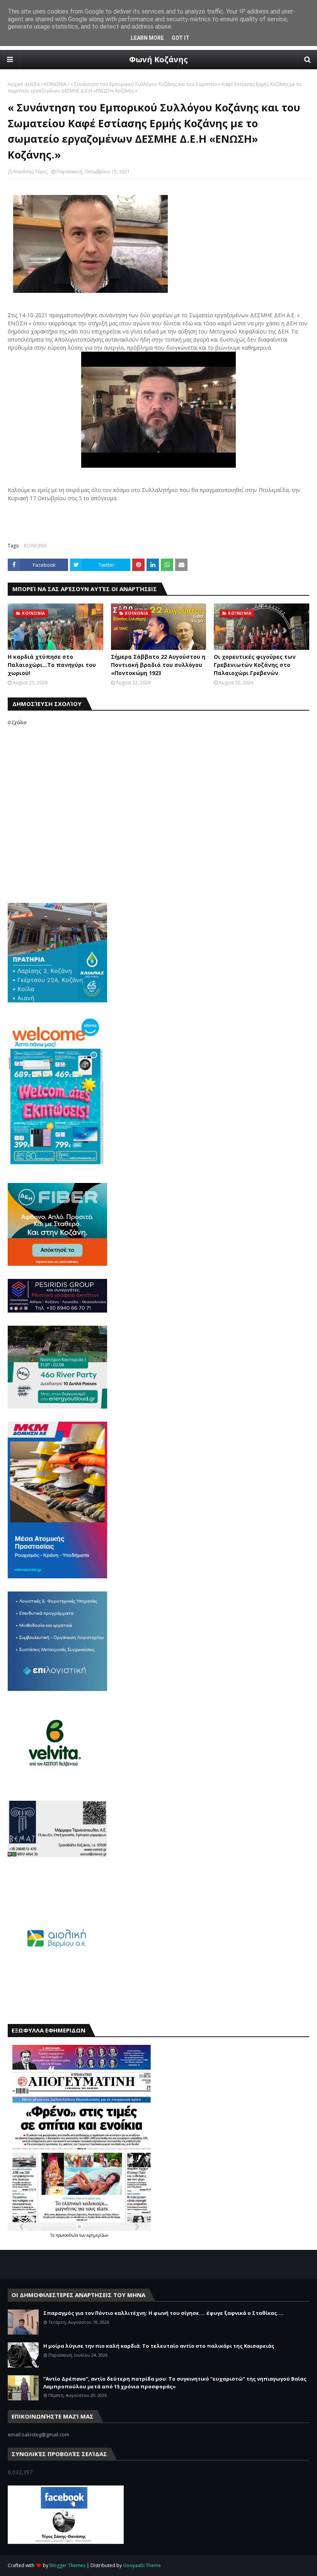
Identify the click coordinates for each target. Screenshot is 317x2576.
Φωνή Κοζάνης (158, 59)
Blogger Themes (67, 2565)
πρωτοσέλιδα (67, 2235)
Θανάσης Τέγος (30, 172)
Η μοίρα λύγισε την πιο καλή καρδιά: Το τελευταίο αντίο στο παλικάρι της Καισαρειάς (159, 2346)
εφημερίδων (97, 2235)
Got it (181, 38)
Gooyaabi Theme (142, 2565)
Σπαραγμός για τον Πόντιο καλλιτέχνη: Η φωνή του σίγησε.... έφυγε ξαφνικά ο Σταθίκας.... (163, 2313)
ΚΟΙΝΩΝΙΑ (55, 84)
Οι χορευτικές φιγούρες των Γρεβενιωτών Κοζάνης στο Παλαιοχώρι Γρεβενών (255, 665)
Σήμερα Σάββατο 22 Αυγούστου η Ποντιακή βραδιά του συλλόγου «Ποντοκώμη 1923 (158, 665)
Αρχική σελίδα (24, 84)
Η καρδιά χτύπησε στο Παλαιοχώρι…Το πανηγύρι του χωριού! (52, 665)
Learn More (147, 38)
